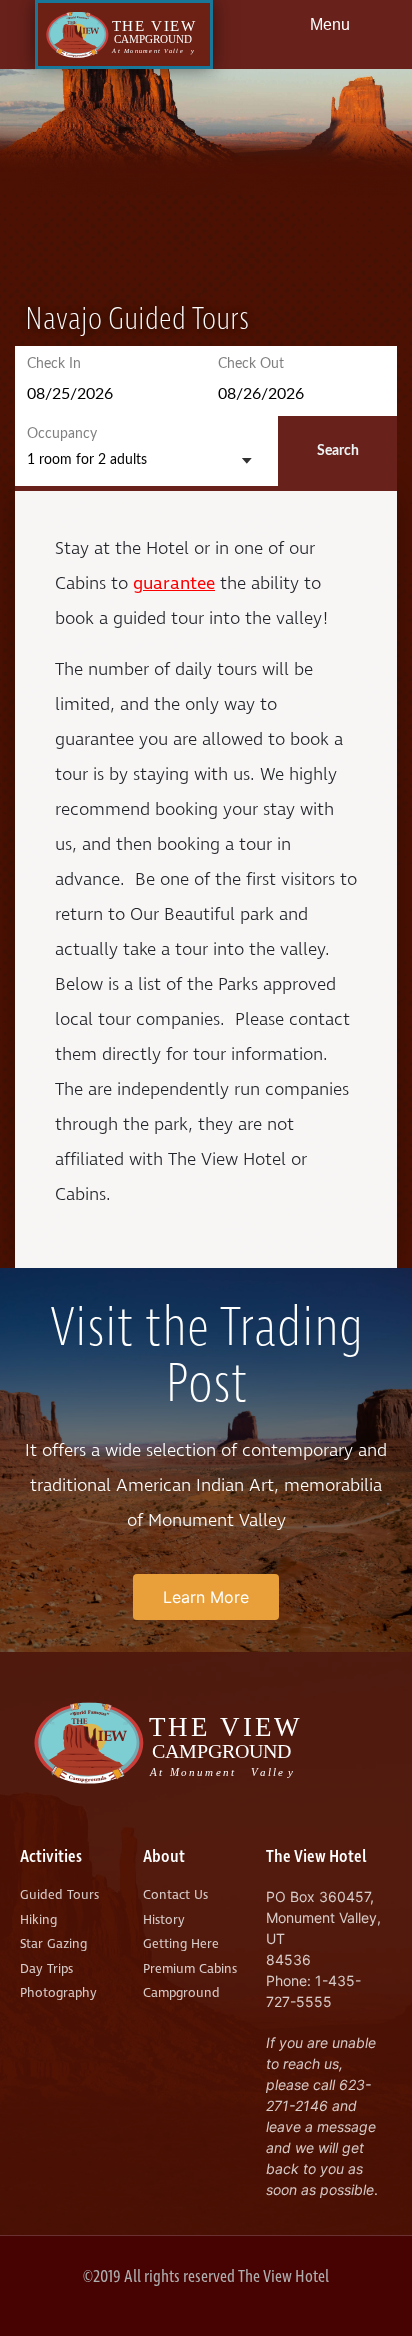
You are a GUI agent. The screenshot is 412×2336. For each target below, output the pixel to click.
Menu (330, 24)
